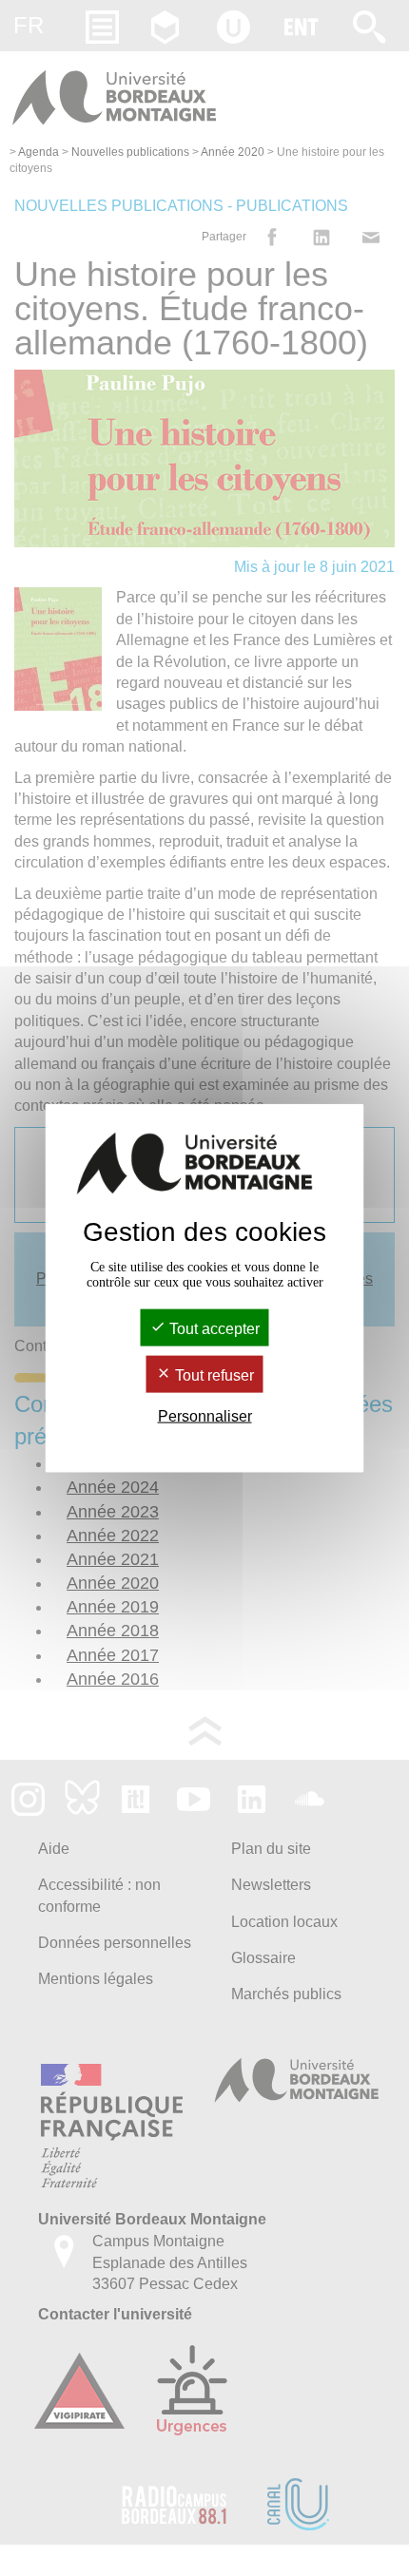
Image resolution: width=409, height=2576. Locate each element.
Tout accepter (213, 1328)
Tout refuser (213, 1375)
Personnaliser (205, 1416)
